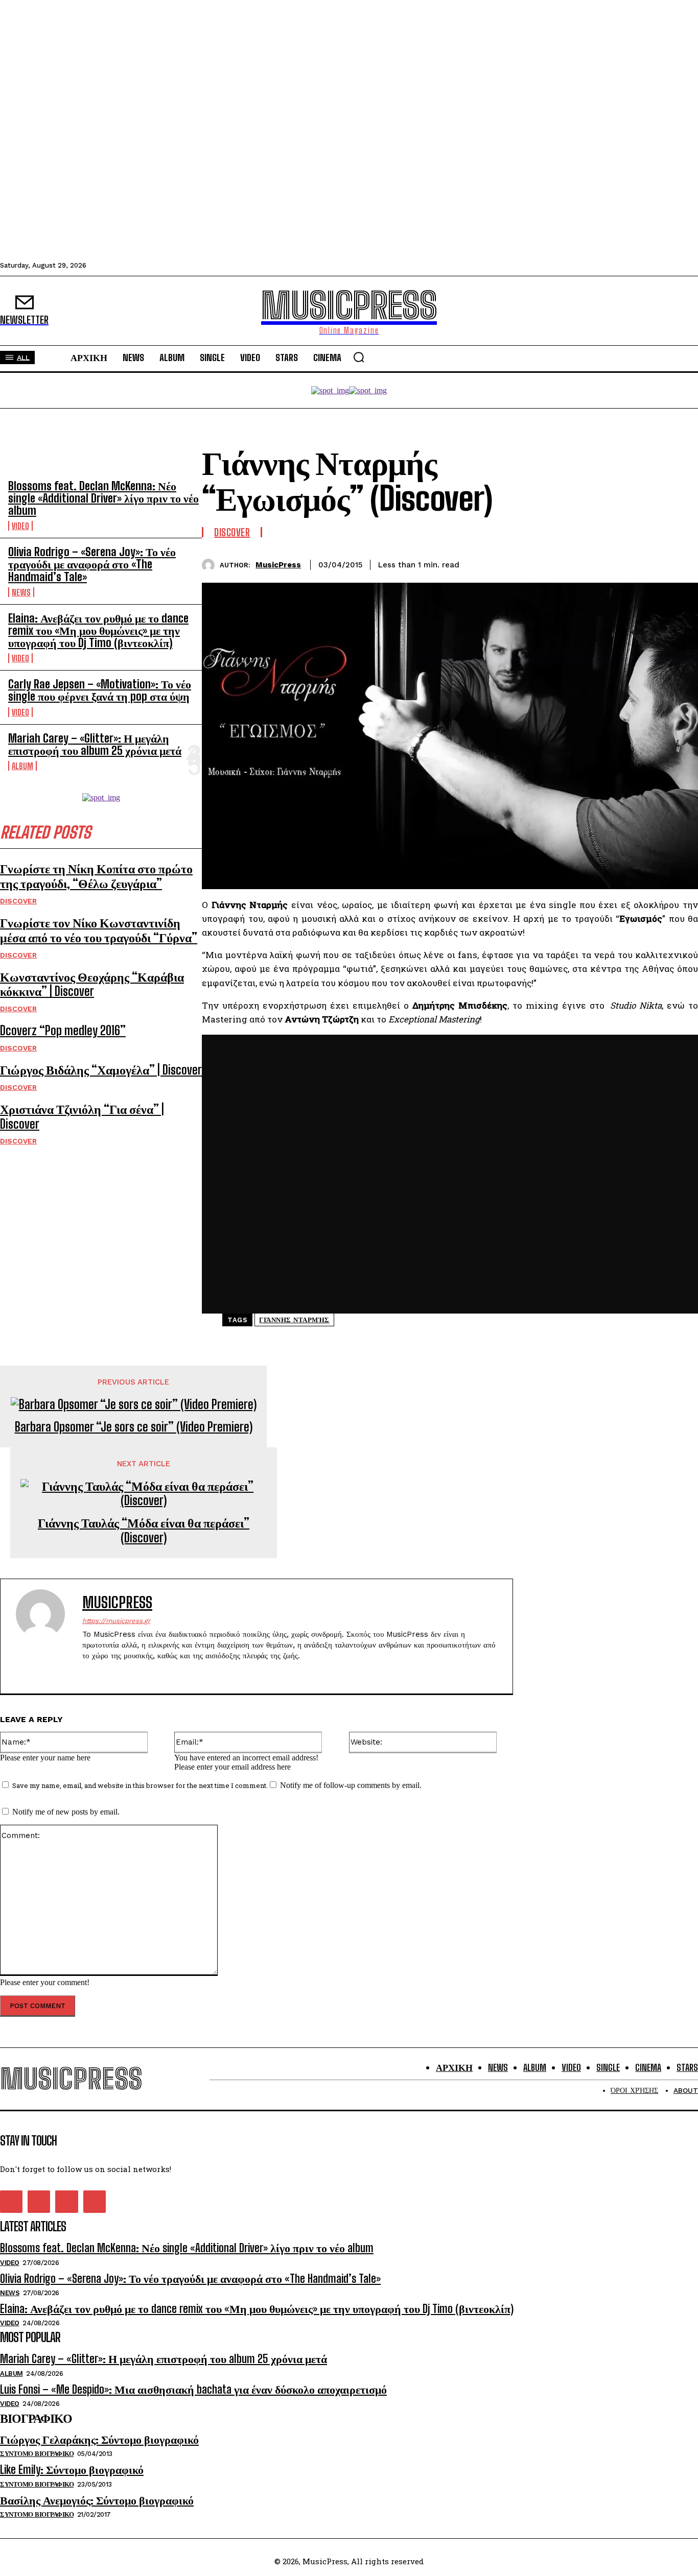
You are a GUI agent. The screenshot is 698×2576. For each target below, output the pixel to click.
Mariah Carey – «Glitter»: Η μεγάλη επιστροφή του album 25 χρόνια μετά (95, 744)
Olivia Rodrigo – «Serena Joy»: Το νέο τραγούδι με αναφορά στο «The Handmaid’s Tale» (92, 564)
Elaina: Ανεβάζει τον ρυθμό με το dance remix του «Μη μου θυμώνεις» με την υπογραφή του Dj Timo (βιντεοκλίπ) (98, 630)
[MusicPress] (211, 565)
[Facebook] (570, 563)
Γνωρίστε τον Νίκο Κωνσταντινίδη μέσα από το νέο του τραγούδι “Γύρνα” (99, 930)
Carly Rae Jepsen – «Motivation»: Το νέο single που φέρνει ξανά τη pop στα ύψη (100, 690)
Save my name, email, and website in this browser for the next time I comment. (140, 1785)
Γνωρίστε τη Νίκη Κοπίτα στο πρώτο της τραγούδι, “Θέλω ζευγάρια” (96, 876)
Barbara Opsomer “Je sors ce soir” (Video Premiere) (134, 1427)
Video (20, 526)
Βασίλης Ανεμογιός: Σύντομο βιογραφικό (97, 2500)
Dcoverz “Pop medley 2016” (63, 1030)
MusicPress (278, 565)
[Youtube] (140, 1672)
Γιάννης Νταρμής (294, 1320)
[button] (359, 357)
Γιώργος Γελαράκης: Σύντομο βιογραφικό (99, 2439)
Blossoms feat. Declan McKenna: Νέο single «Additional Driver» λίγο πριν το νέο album (103, 498)
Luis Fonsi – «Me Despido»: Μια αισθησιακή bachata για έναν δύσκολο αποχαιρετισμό (193, 2389)
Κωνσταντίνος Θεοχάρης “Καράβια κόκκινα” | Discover (92, 984)
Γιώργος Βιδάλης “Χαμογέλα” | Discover (101, 1070)
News (21, 592)
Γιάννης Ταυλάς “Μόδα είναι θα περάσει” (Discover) (144, 1530)
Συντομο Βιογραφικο (37, 2454)
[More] (681, 563)
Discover (18, 901)
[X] (607, 563)
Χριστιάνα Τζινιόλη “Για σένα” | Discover (82, 1116)
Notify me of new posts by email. (66, 1812)
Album (22, 766)
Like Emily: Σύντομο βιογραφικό (72, 2470)
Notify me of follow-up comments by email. (351, 1785)
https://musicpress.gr (116, 1621)
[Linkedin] (643, 563)
